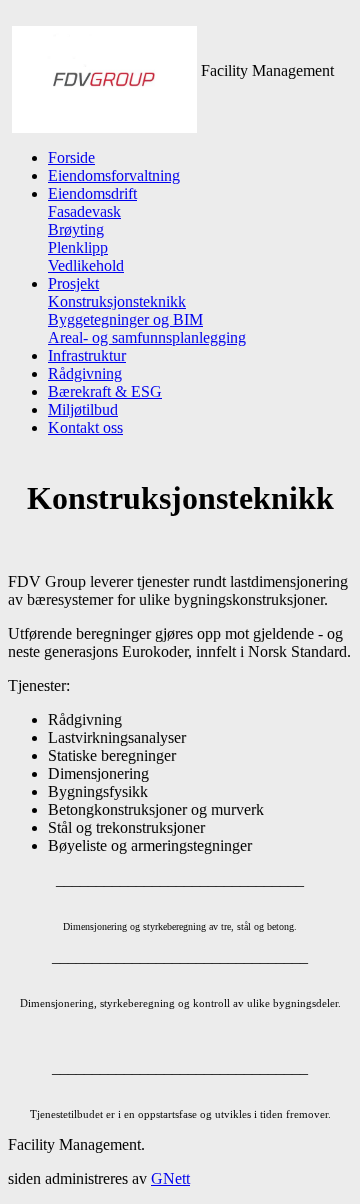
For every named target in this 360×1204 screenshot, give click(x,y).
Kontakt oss (85, 427)
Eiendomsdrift (92, 193)
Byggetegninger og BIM (125, 319)
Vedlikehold (86, 265)
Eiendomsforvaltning (114, 175)
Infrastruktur (87, 355)
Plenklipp (78, 247)
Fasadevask (84, 211)
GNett (170, 1178)
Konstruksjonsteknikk (117, 301)
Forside (71, 157)
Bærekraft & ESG (105, 391)
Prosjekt (73, 283)
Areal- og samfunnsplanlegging (147, 337)
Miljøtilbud (83, 409)
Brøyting (76, 229)
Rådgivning (85, 373)
